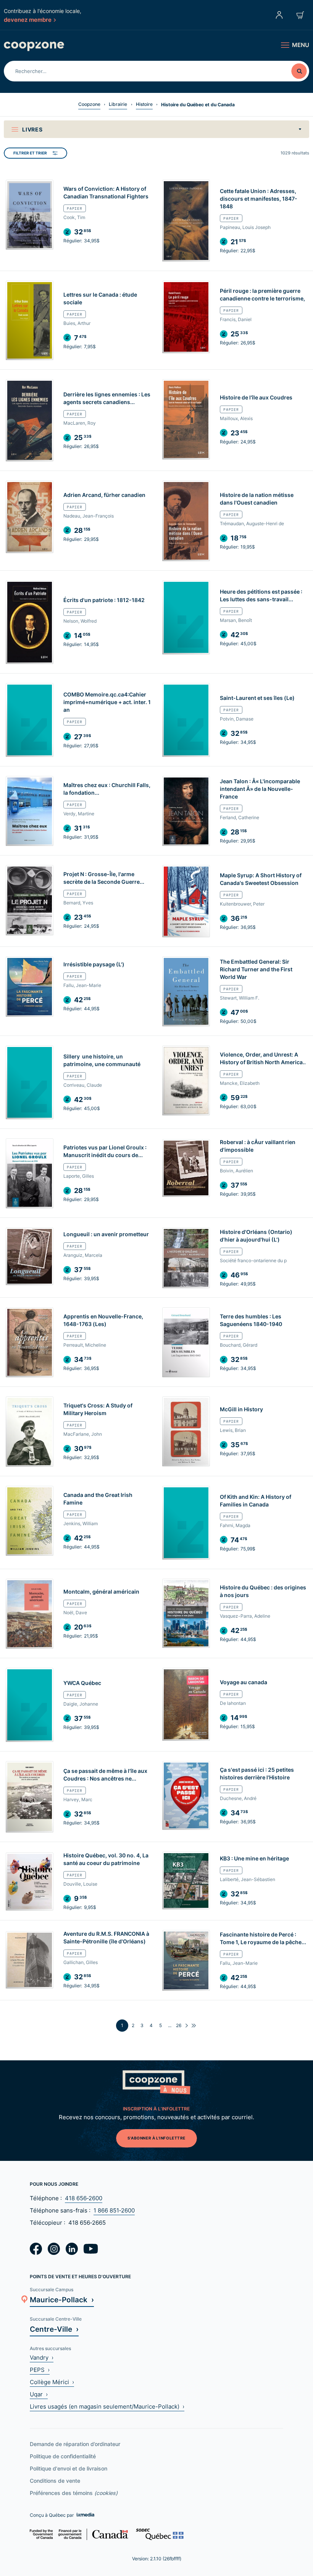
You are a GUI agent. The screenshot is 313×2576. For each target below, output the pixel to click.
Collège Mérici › (52, 2382)
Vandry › (42, 2358)
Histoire (144, 104)
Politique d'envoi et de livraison (69, 2468)
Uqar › (39, 2394)
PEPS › (40, 2370)
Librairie (118, 104)
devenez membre (28, 19)
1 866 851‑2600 (114, 2210)
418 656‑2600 (84, 2198)
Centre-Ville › (54, 2329)
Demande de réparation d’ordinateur (75, 2444)
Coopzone (89, 104)
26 (179, 2025)
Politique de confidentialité (63, 2456)
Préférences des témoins (74, 2493)
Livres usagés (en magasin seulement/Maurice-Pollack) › (107, 2406)
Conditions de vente (55, 2481)
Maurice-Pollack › (62, 2299)
